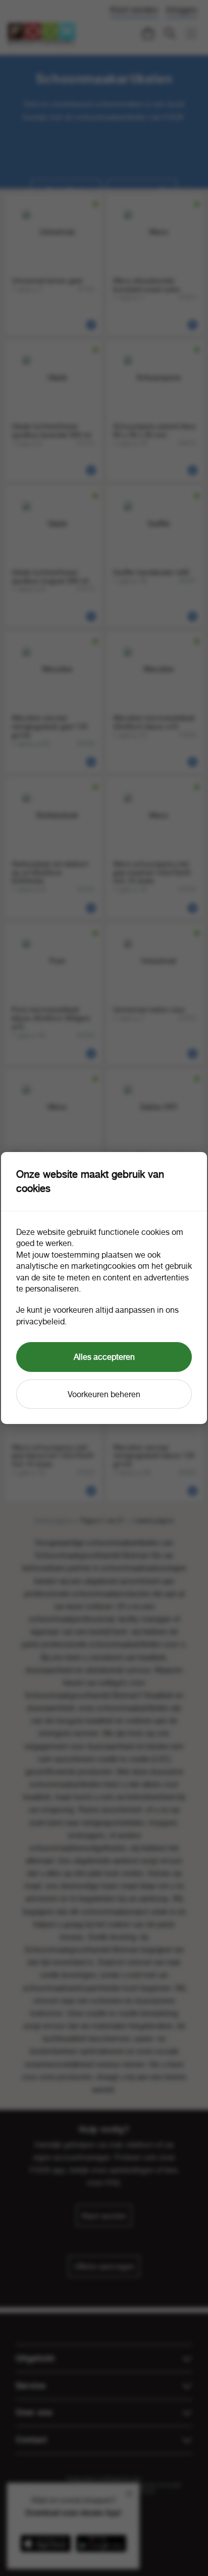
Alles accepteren (104, 1357)
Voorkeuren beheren (104, 1394)
